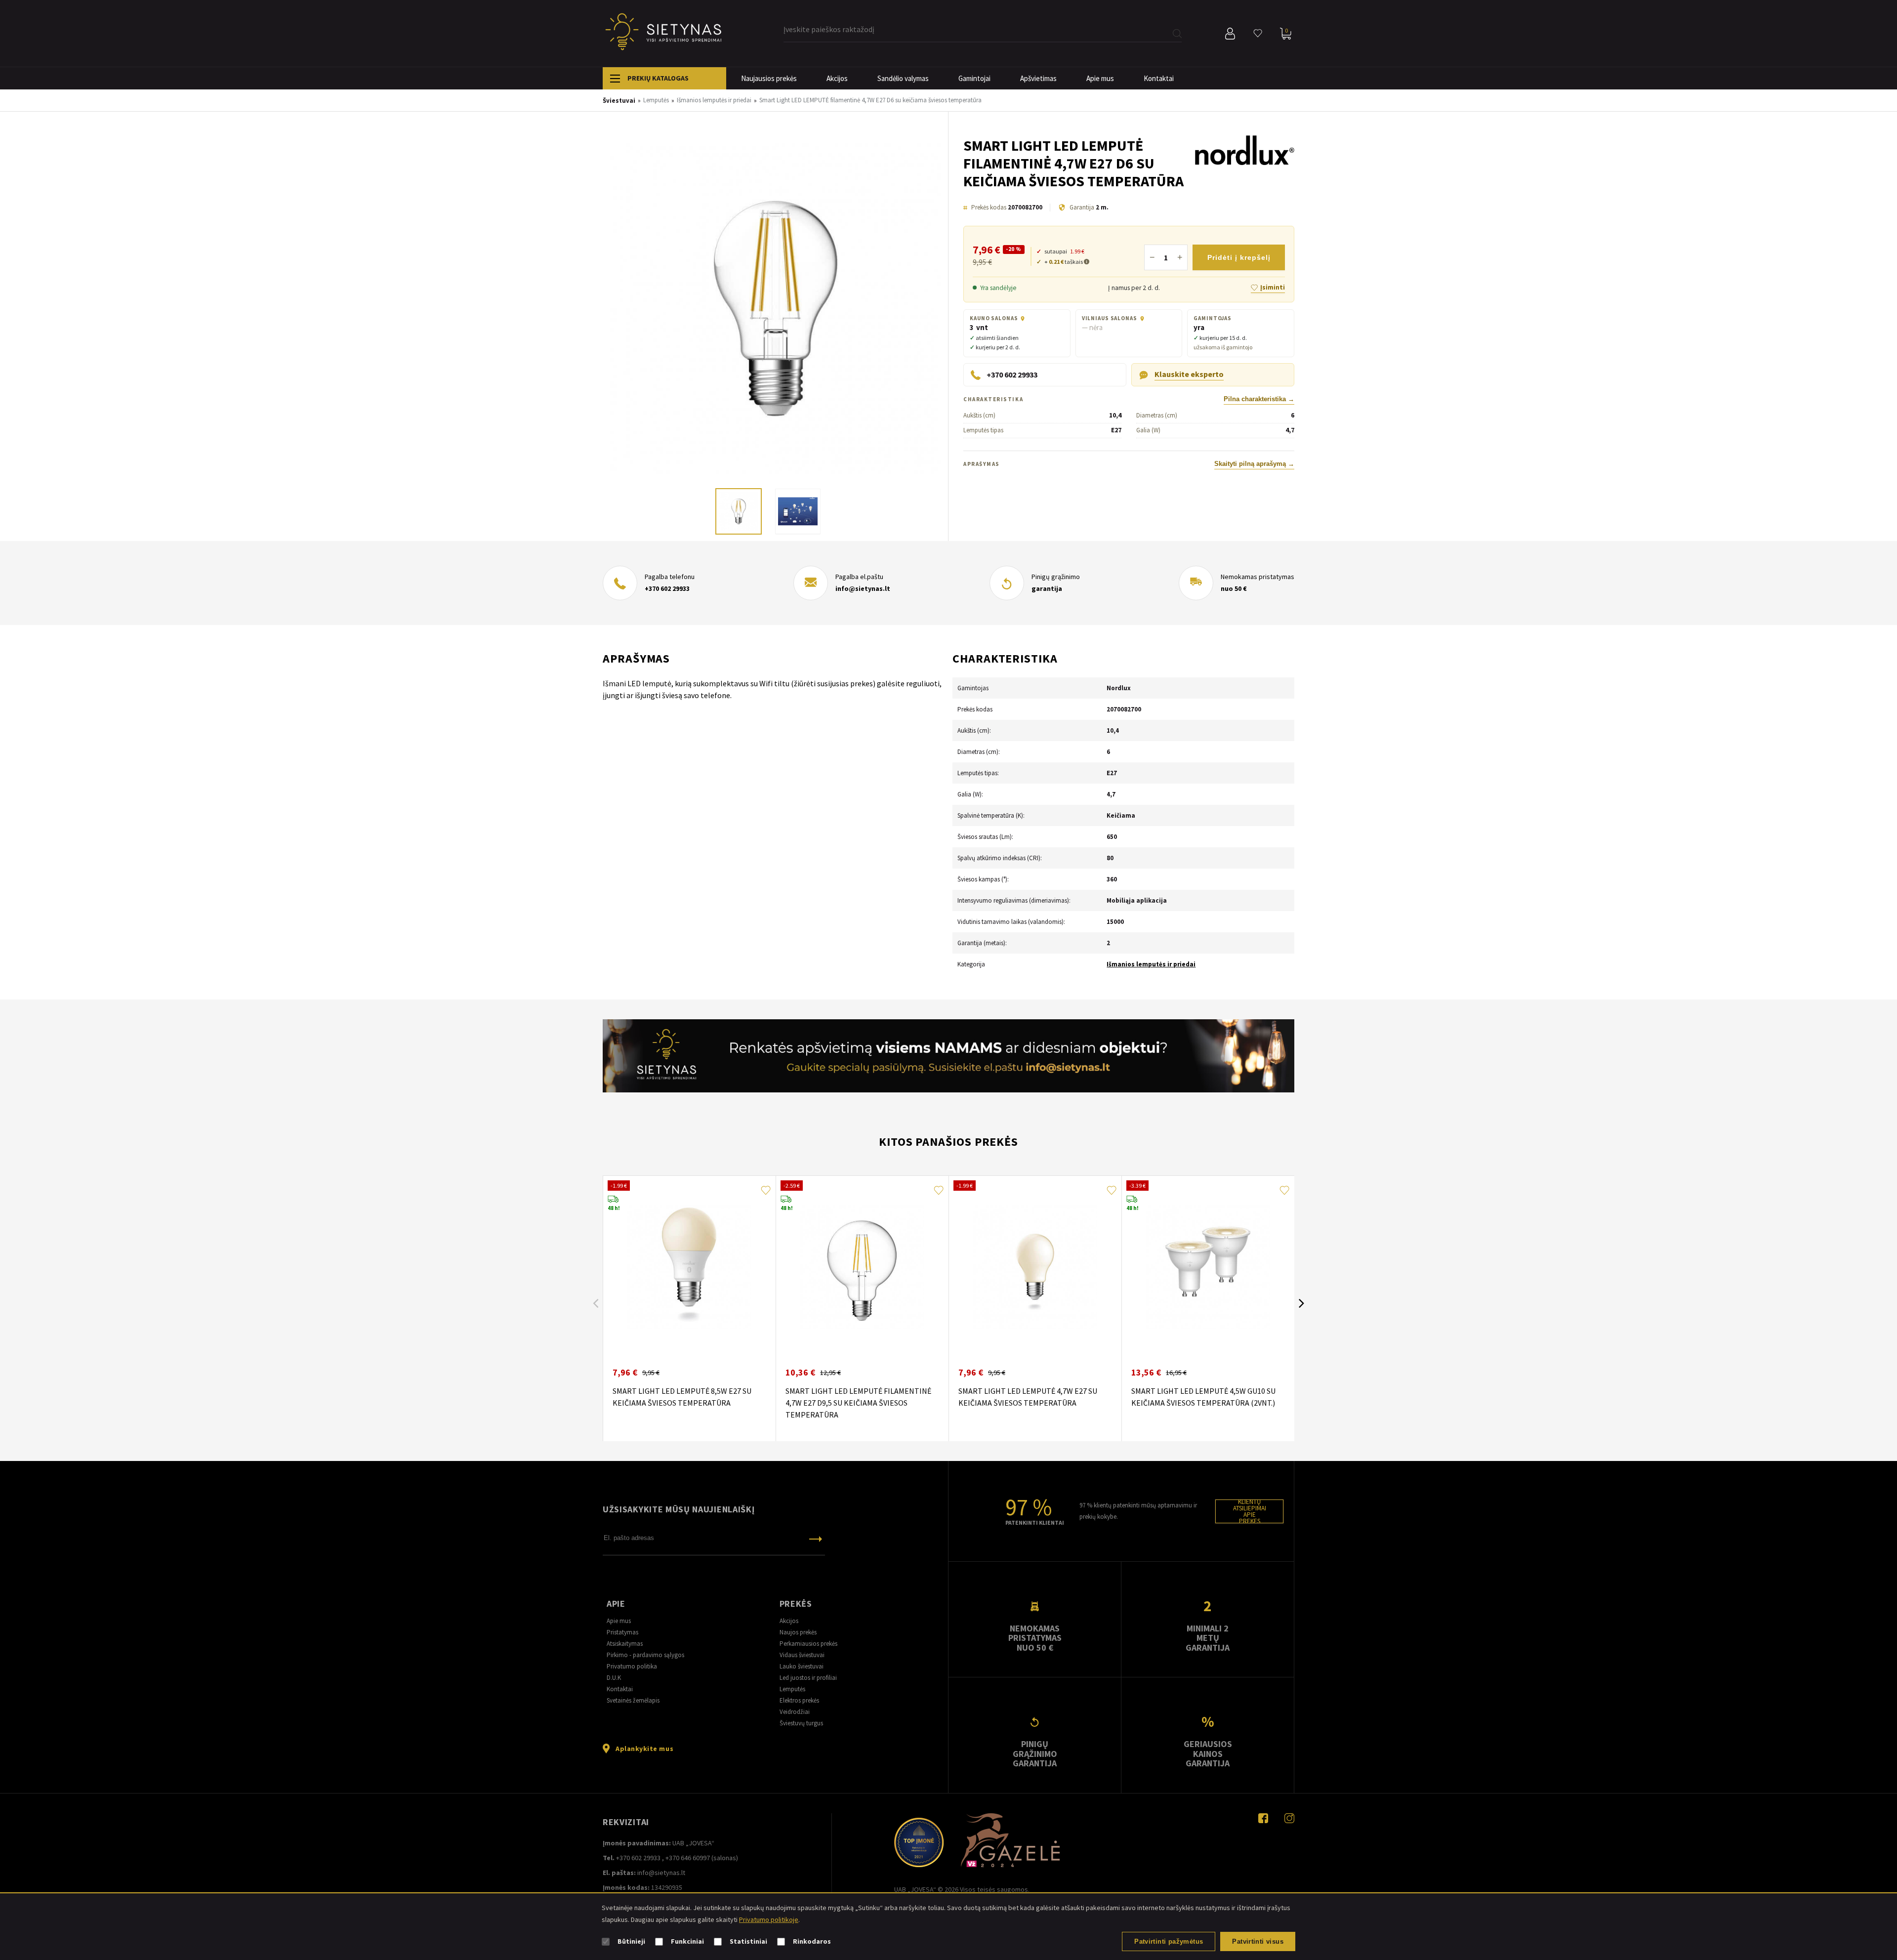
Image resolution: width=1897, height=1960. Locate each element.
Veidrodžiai (795, 1712)
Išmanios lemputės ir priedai (1151, 964)
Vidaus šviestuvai (802, 1655)
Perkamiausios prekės (808, 1644)
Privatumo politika (632, 1666)
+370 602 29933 (667, 588)
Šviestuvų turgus (801, 1723)
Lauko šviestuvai (802, 1666)
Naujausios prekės (769, 78)
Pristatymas (622, 1632)
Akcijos (837, 78)
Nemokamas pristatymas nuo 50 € (1035, 1638)
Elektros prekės (799, 1700)
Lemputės (792, 1689)
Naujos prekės (798, 1632)
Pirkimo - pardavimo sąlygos (645, 1655)
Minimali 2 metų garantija (1208, 1638)
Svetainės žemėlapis (633, 1700)
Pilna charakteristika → (1259, 399)
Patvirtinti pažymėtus (1169, 1941)
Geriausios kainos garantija (1208, 1753)
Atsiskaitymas (625, 1644)
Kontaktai (1159, 78)
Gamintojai (974, 78)
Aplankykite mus (644, 1749)
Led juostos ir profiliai (808, 1678)
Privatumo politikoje (769, 1919)
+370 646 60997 (688, 1858)
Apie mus (1100, 78)
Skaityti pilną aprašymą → (1254, 464)
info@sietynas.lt (863, 588)
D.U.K (614, 1678)
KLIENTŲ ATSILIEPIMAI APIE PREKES (1250, 1511)
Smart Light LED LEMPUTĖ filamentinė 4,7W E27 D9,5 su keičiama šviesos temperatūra (858, 1403)
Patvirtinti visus (1258, 1941)
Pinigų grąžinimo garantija (1035, 1753)
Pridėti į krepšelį (1239, 257)
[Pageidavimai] (1258, 34)
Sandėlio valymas (903, 78)
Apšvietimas (1038, 78)
